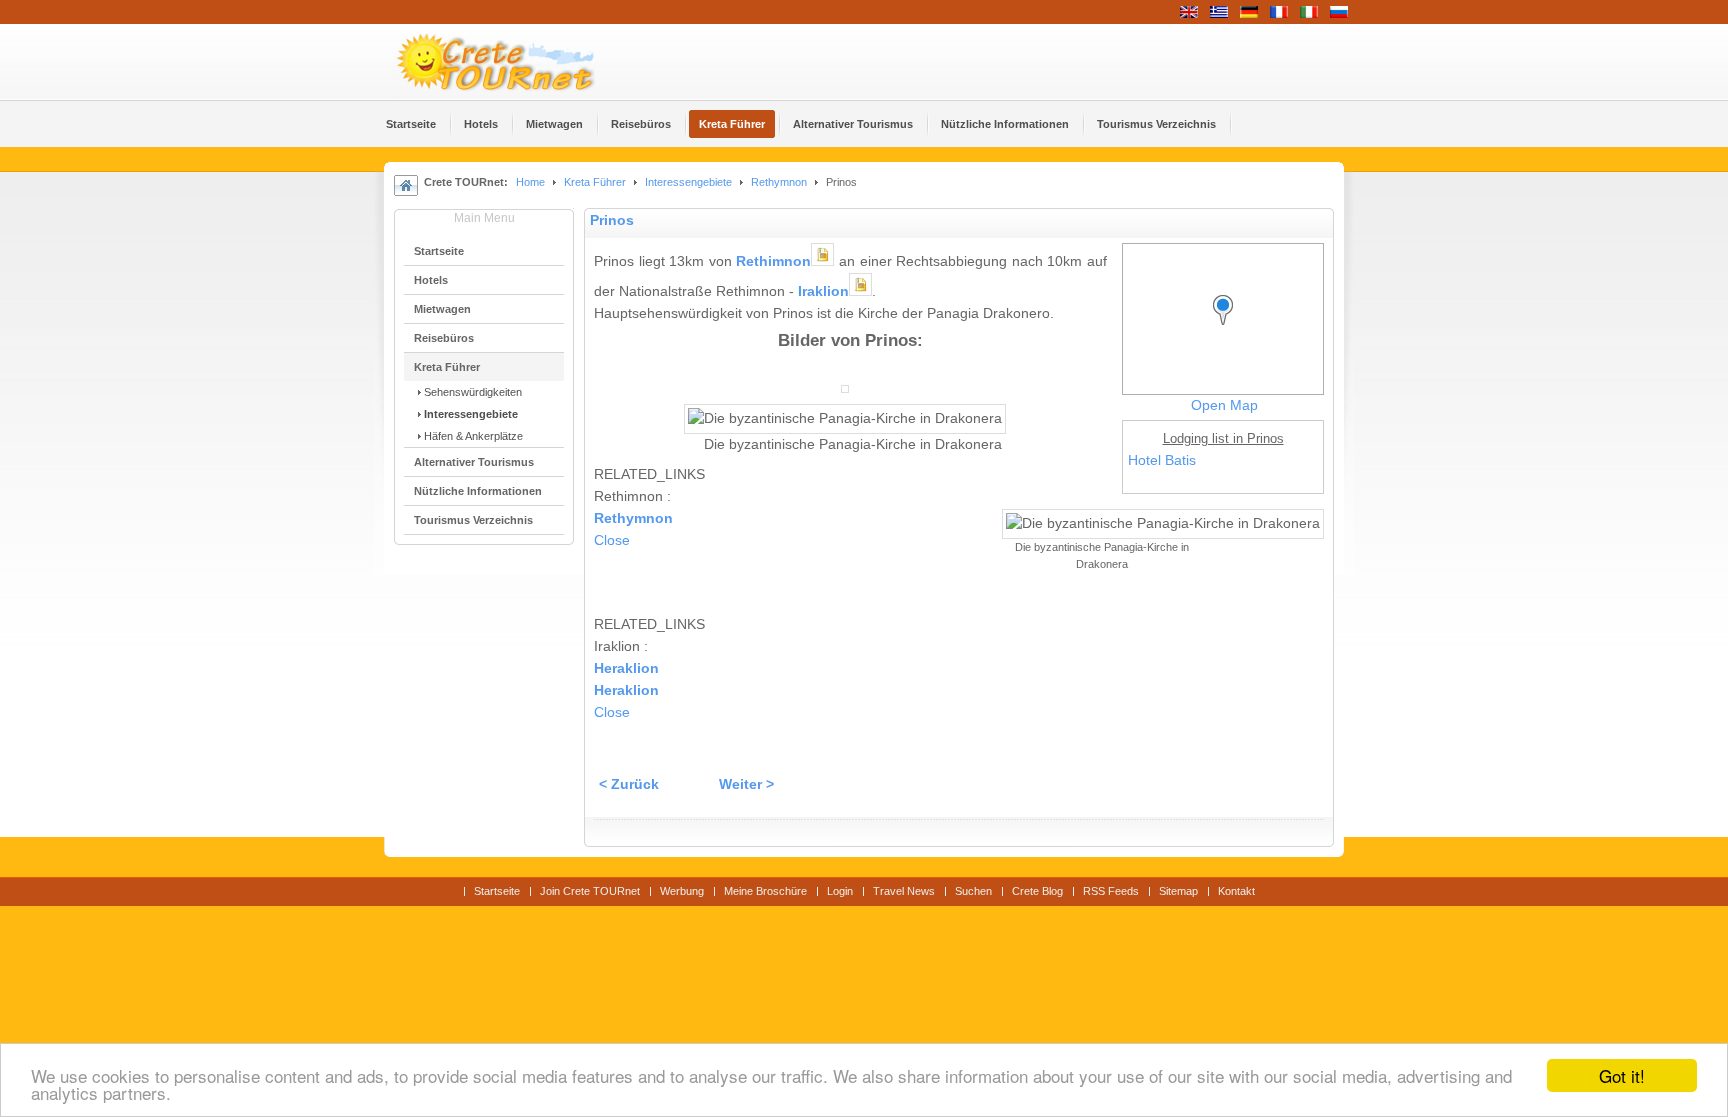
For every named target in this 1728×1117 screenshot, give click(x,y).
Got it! (1622, 1075)
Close (612, 540)
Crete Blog (1037, 891)
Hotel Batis (1162, 460)
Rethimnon (773, 261)
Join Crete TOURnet (590, 891)
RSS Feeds (1111, 891)
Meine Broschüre (765, 891)
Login (840, 891)
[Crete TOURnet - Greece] (519, 62)
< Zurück (629, 784)
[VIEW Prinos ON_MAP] (1228, 328)
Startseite (497, 891)
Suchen (973, 891)
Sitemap (1178, 891)
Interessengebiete (688, 182)
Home (530, 182)
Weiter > (746, 784)
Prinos (612, 220)
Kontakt (1236, 891)
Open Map (1224, 405)
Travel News (904, 891)
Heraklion (626, 668)
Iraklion (823, 291)
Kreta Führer (595, 182)
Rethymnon (779, 182)
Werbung (682, 891)
